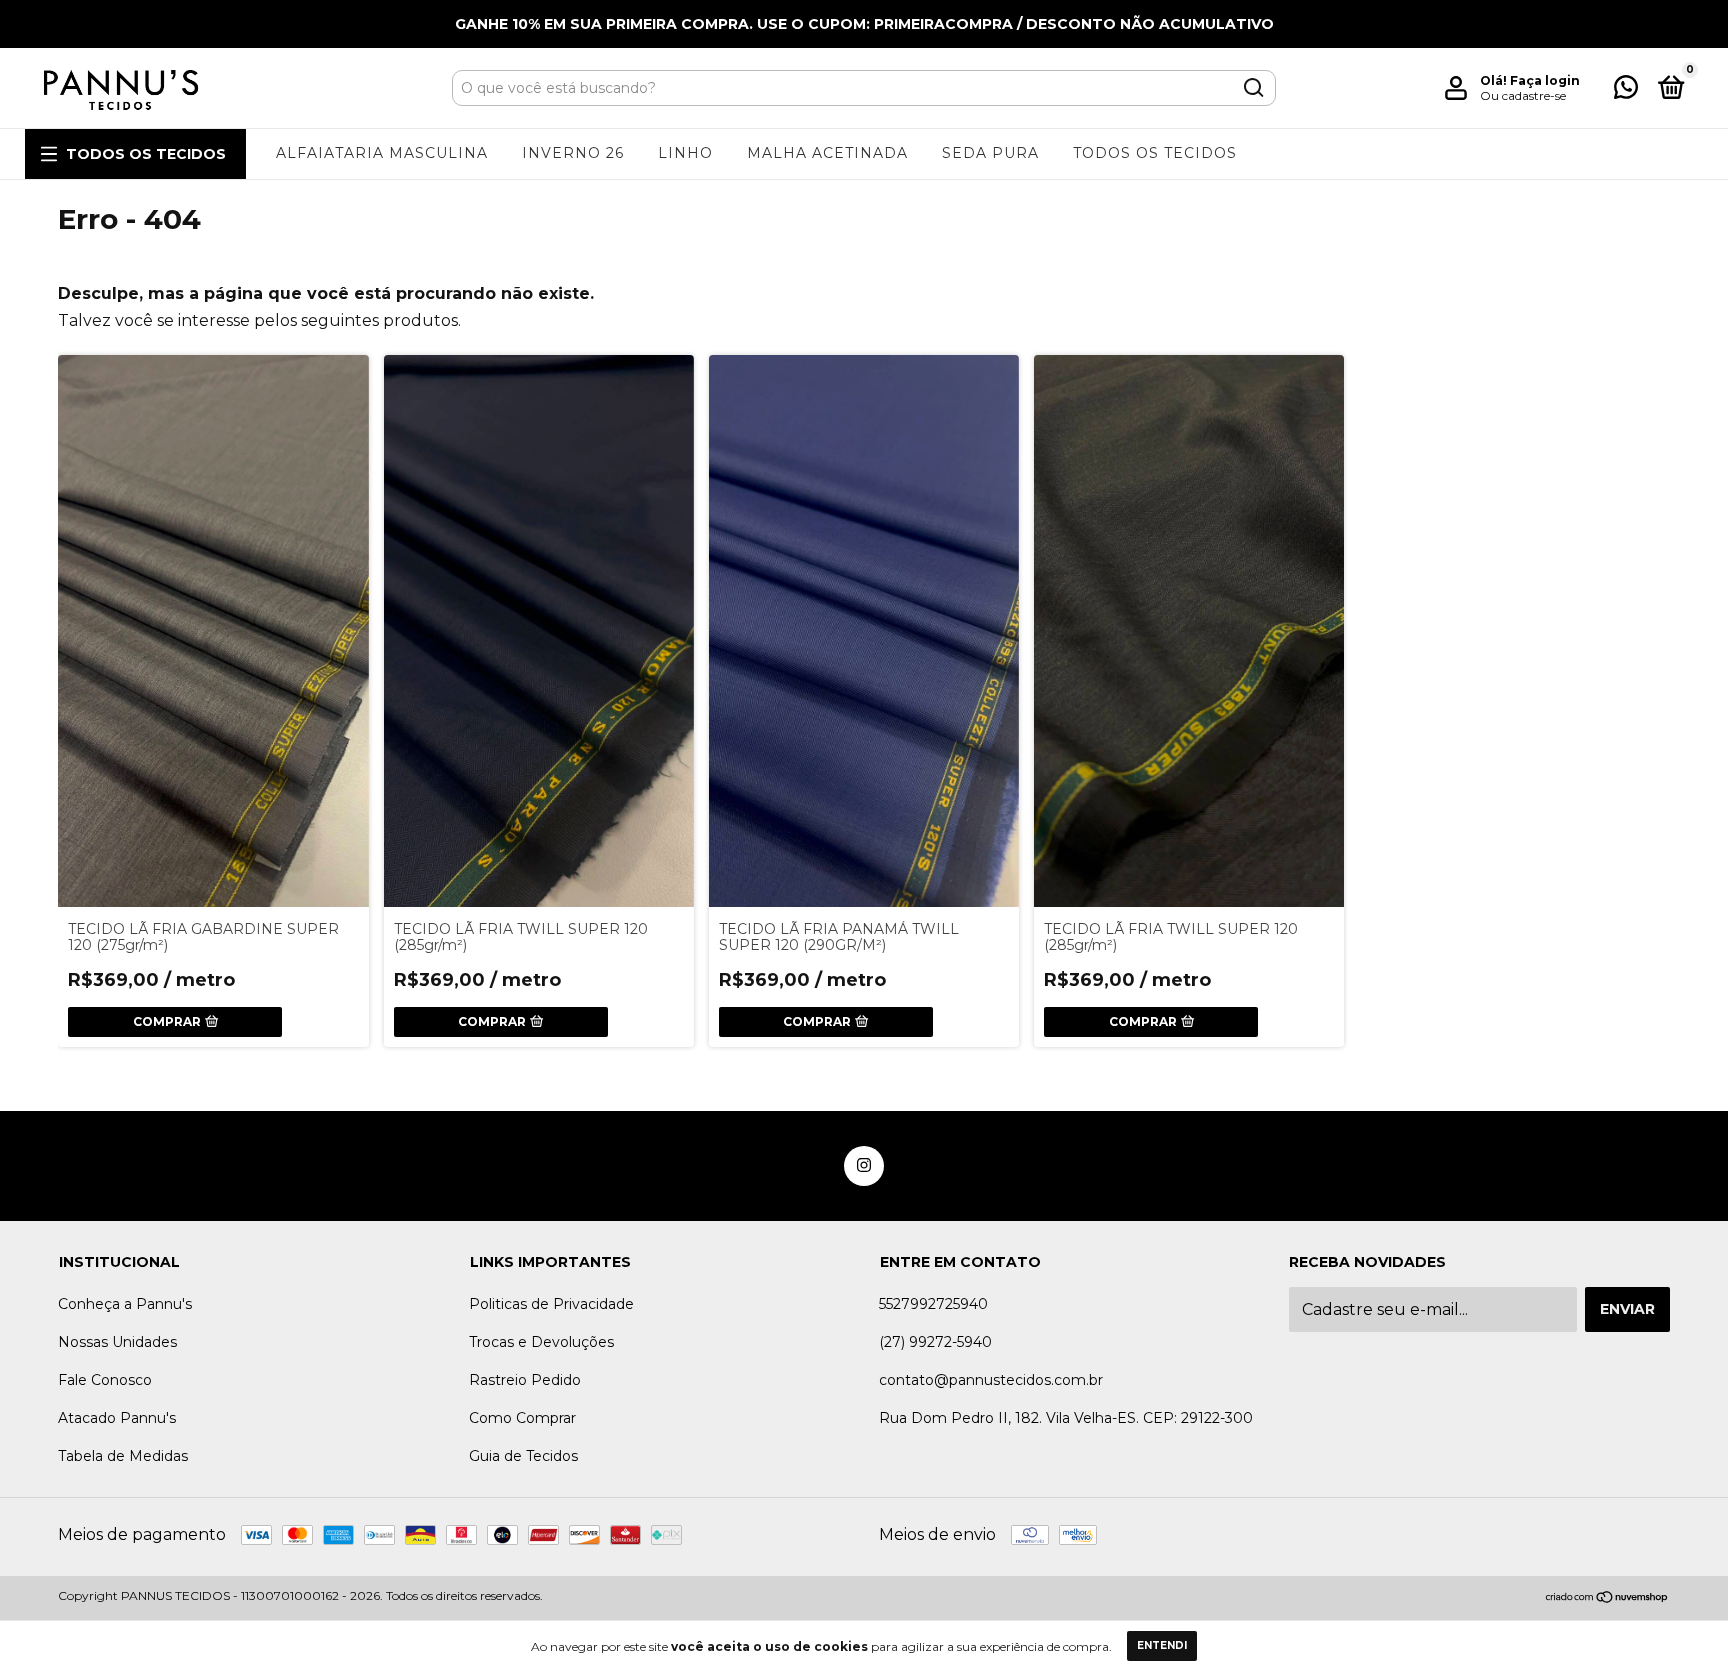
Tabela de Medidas (123, 1456)
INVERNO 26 (573, 153)
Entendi (1162, 1645)
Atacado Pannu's (117, 1418)
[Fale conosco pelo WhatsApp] (1626, 91)
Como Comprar (522, 1418)
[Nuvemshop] (1607, 1598)
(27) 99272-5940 (935, 1342)
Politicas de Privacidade (551, 1304)
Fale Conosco (105, 1380)
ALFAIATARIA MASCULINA (382, 153)
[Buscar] (1252, 88)
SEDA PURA (990, 153)
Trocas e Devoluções (541, 1342)
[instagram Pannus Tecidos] (864, 1166)
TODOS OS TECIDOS (146, 154)
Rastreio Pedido (525, 1380)
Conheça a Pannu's (125, 1304)
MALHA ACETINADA (827, 153)
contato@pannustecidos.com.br (991, 1380)
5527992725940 (933, 1304)
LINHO (685, 153)
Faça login (1545, 80)
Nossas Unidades (117, 1342)
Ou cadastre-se (1523, 95)
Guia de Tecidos (523, 1456)
